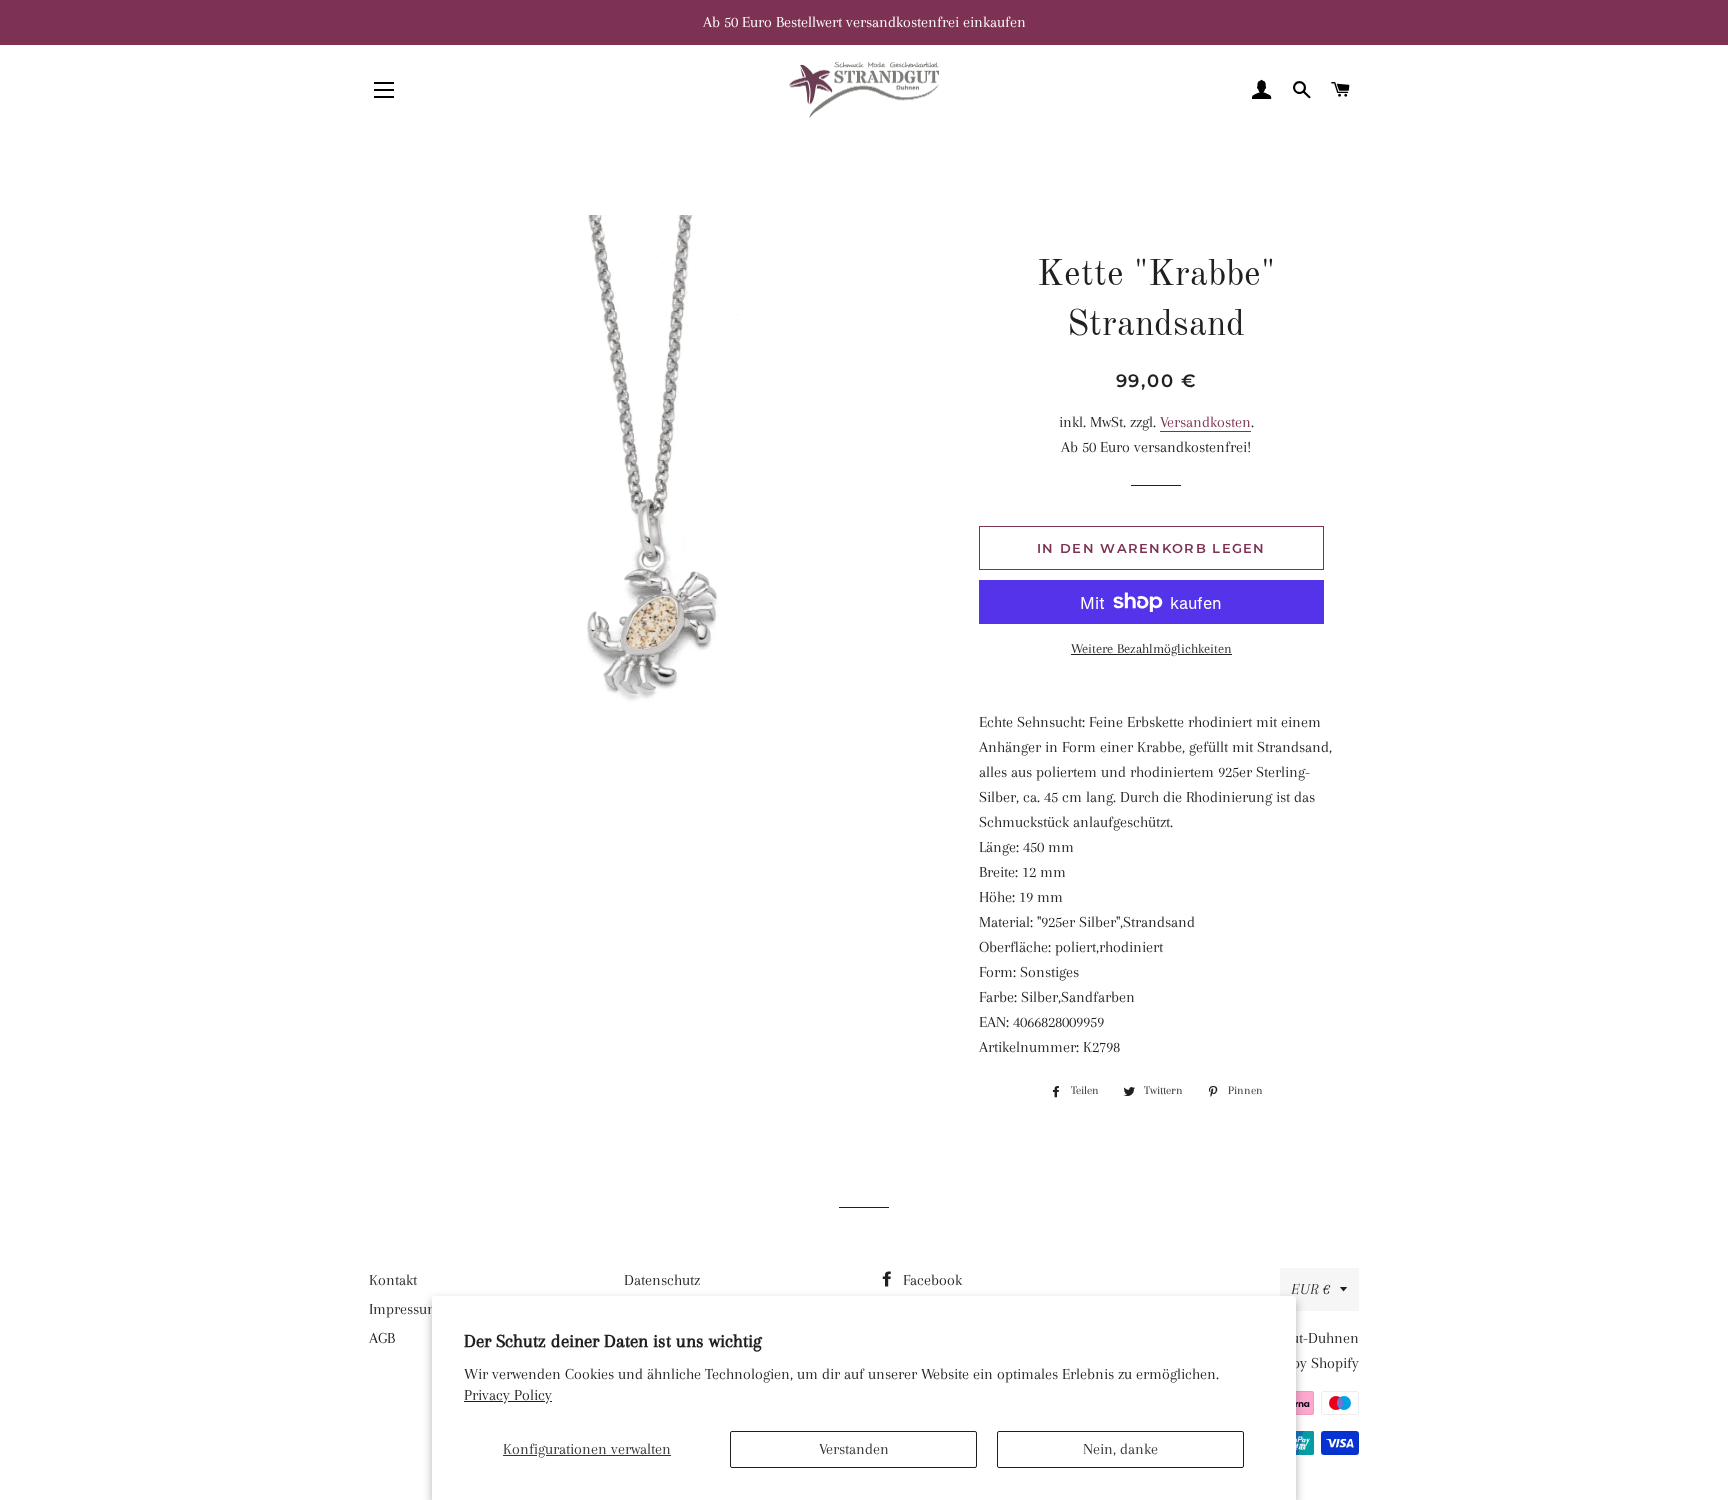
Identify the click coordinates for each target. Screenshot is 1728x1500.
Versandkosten (1205, 422)
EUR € (1310, 1289)
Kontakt (393, 1280)
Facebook (930, 1280)
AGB (382, 1338)
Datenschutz (662, 1280)
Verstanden (854, 1449)
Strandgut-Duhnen (1300, 1338)
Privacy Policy (508, 1395)
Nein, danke (1120, 1449)
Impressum (404, 1309)
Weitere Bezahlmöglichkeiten (1151, 648)
